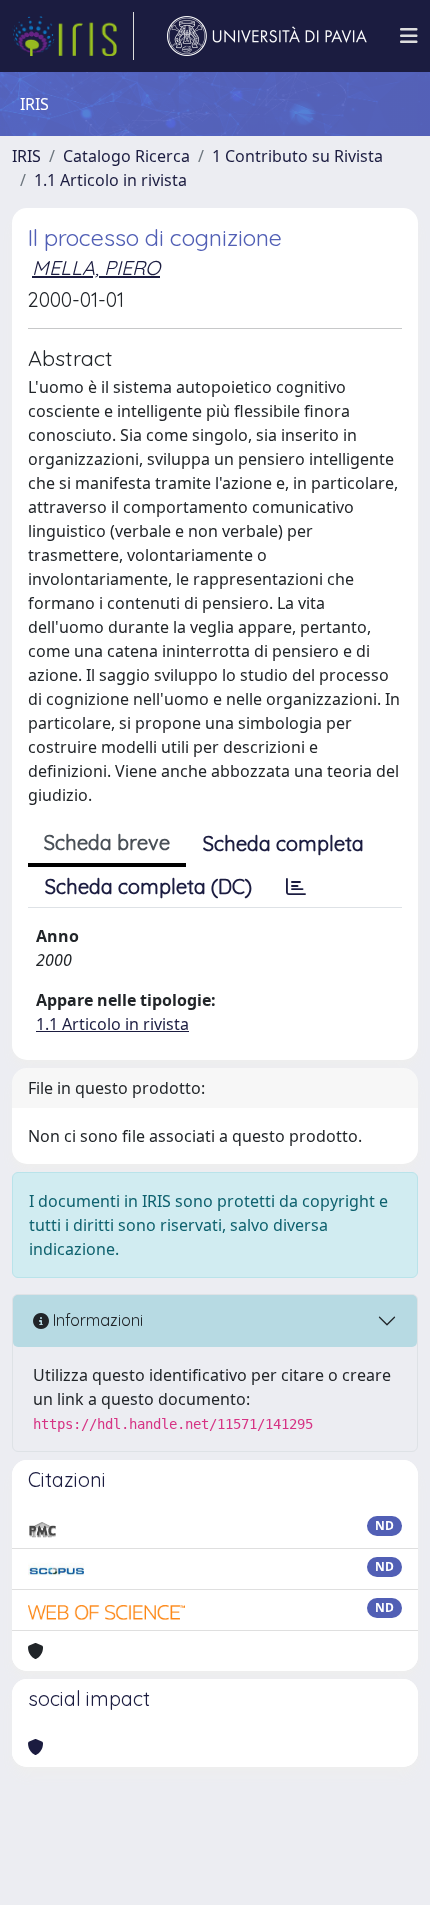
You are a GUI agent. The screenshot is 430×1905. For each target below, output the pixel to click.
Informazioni (96, 1320)
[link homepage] (73, 36)
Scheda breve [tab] (107, 842)
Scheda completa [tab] (283, 843)
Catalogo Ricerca (126, 156)
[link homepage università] (267, 36)
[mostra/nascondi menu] (409, 36)
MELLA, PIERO (96, 267)
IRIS (26, 156)
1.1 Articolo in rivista (110, 180)
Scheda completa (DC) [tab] (148, 886)
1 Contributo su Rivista (297, 156)
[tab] (296, 887)
